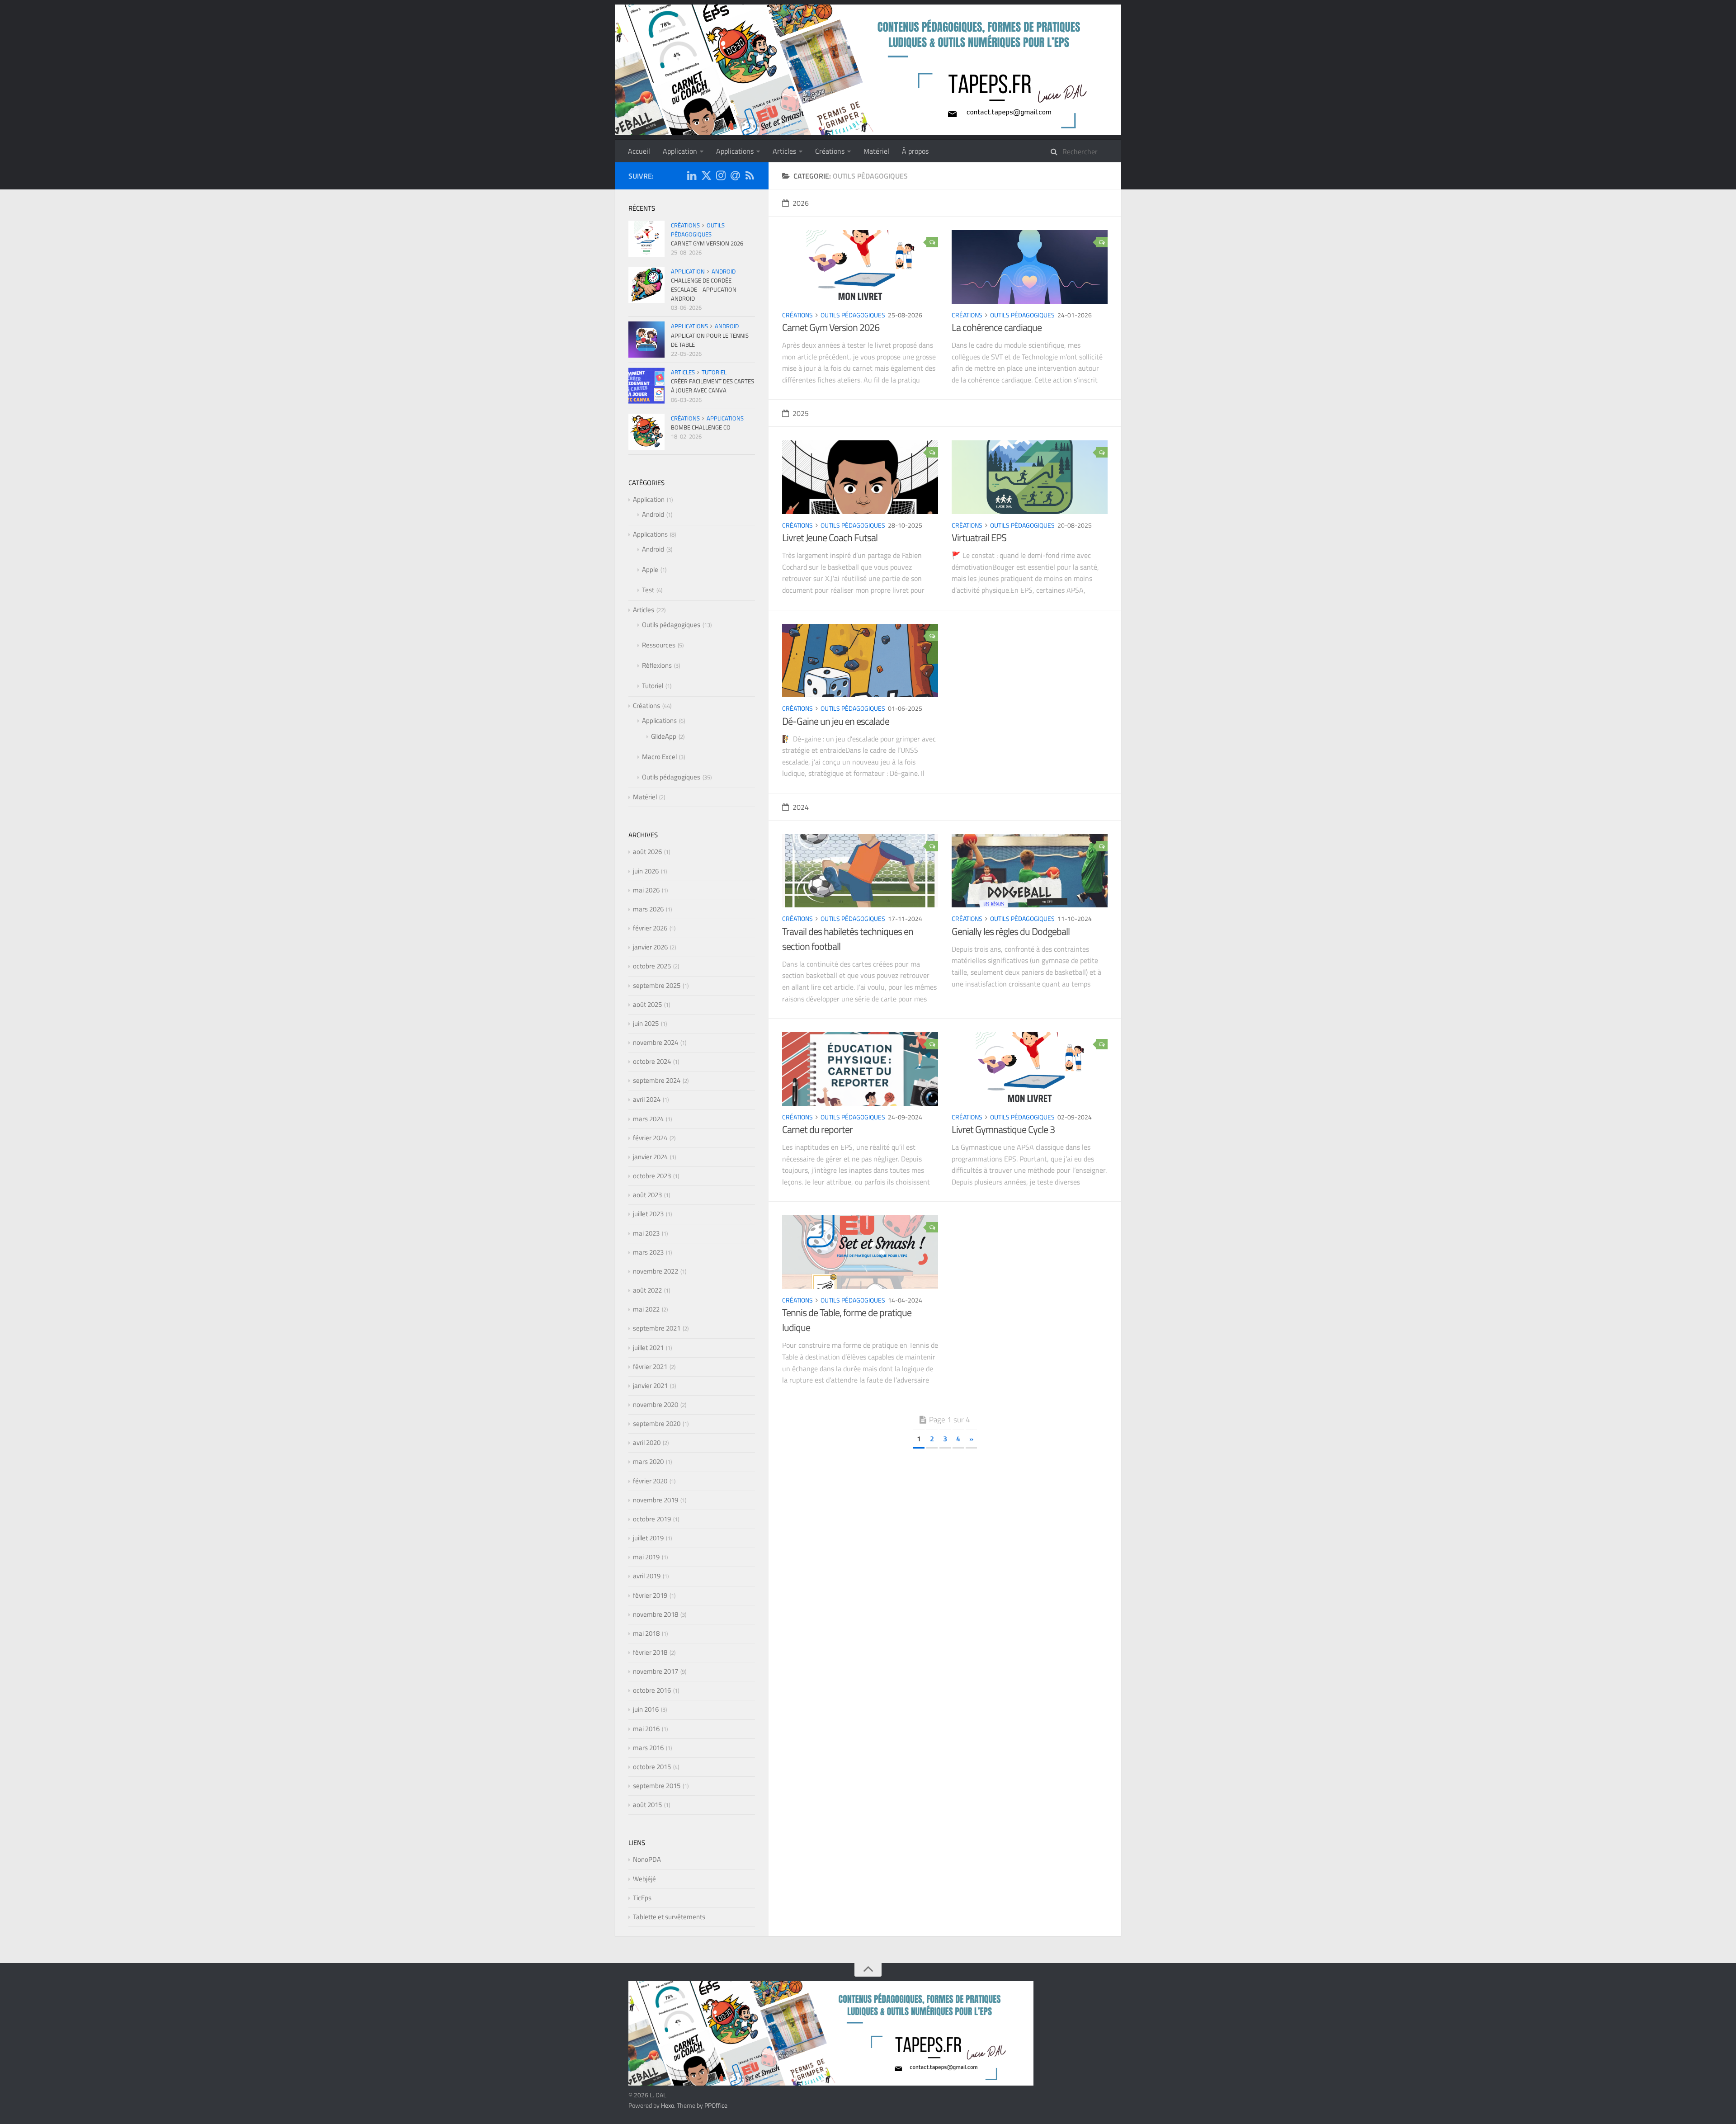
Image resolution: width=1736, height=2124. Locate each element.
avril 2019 (647, 1576)
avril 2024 (647, 1099)
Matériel (876, 151)
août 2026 (647, 852)
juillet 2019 (648, 1538)
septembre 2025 (657, 985)
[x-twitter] (706, 177)
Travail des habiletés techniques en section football (848, 939)
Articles (784, 151)
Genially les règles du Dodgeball (1011, 931)
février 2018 (650, 1652)
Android (724, 271)
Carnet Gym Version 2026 (831, 327)
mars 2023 (648, 1252)
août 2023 (647, 1195)
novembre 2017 (656, 1671)
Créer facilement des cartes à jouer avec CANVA (712, 386)
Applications (735, 151)
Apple (650, 569)
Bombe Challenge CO (701, 427)
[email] (735, 177)
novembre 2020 (656, 1404)
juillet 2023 (648, 1214)
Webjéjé (644, 1879)
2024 (801, 807)
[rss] (750, 177)
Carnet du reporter (817, 1129)
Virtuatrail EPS (979, 538)
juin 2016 (646, 1709)
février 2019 (650, 1595)
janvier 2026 (650, 947)
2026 (801, 203)
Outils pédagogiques (853, 315)
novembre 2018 (656, 1614)
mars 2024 (648, 1119)
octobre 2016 (652, 1690)
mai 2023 (646, 1233)
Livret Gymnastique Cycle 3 (1003, 1129)
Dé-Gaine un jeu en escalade (836, 721)
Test (648, 590)
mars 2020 (648, 1461)
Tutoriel (714, 372)
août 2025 (647, 1004)
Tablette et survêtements (669, 1917)
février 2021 (650, 1366)
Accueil (639, 151)
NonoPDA (647, 1859)
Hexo (668, 2105)
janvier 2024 (650, 1157)
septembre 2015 (657, 1786)
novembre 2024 (656, 1042)
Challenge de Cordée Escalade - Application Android (704, 289)
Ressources (659, 645)
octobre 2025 (652, 966)
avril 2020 (647, 1442)
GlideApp (664, 736)
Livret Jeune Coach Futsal (830, 538)
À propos (915, 151)
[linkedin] (692, 177)
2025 (801, 413)
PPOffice (716, 2105)
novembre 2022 (656, 1271)
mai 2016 (646, 1729)
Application (680, 151)
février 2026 (650, 928)
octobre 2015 (652, 1767)
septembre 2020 (657, 1423)
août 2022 (647, 1290)
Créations (830, 151)
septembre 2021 (657, 1328)
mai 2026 (646, 890)
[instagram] (721, 177)
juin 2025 (646, 1023)
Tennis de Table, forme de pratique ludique (847, 1320)
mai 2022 (646, 1309)
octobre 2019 (652, 1519)
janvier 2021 (650, 1385)
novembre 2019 (656, 1500)
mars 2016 (648, 1748)
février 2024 (650, 1138)
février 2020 (650, 1481)
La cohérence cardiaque (997, 327)
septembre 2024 (657, 1080)
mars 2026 (648, 909)
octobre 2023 (652, 1176)
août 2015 (647, 1805)
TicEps (642, 1898)
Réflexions (657, 665)
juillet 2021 (648, 1348)
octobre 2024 (652, 1061)
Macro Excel (659, 757)
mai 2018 (646, 1633)
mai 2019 (646, 1557)
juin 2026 (646, 871)
